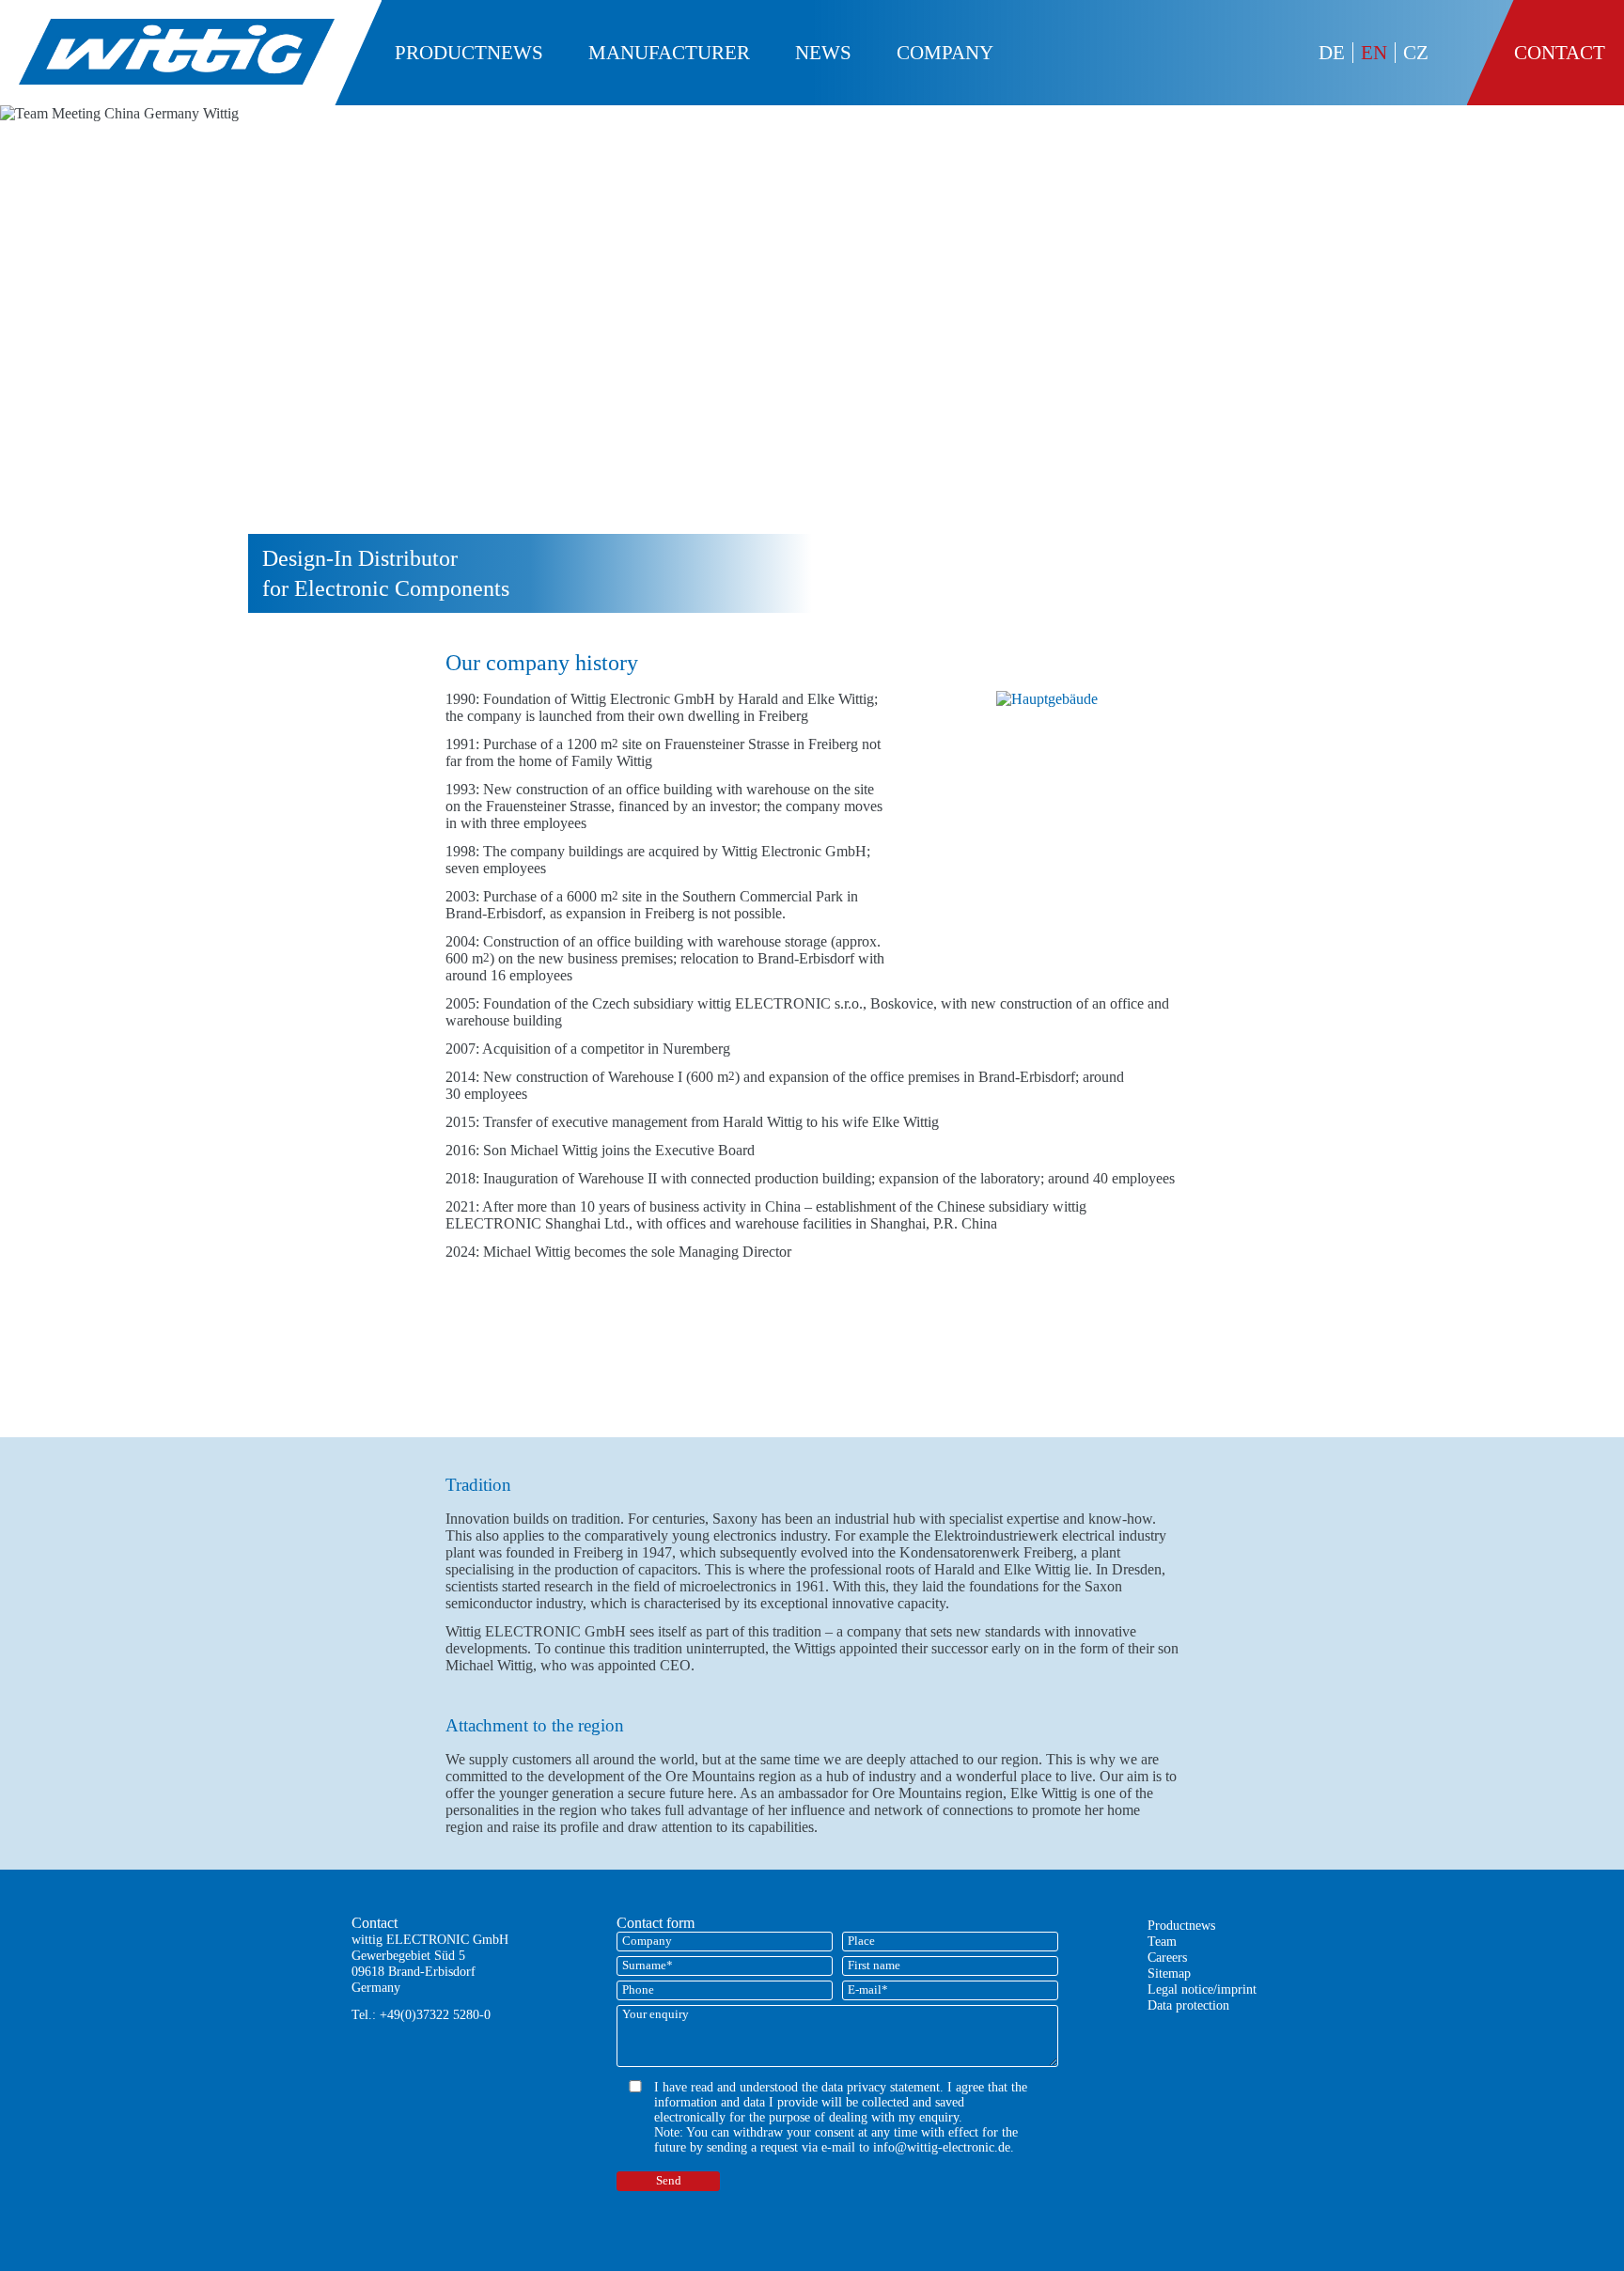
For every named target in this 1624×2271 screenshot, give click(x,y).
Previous (33, 373)
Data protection (1188, 2005)
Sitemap (1169, 1973)
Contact (1560, 52)
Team (1162, 1941)
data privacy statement (881, 2087)
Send (669, 2181)
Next (1591, 373)
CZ (1416, 52)
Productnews (1181, 1925)
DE (1332, 52)
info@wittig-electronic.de (942, 2147)
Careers (1167, 1957)
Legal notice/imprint (1202, 1989)
